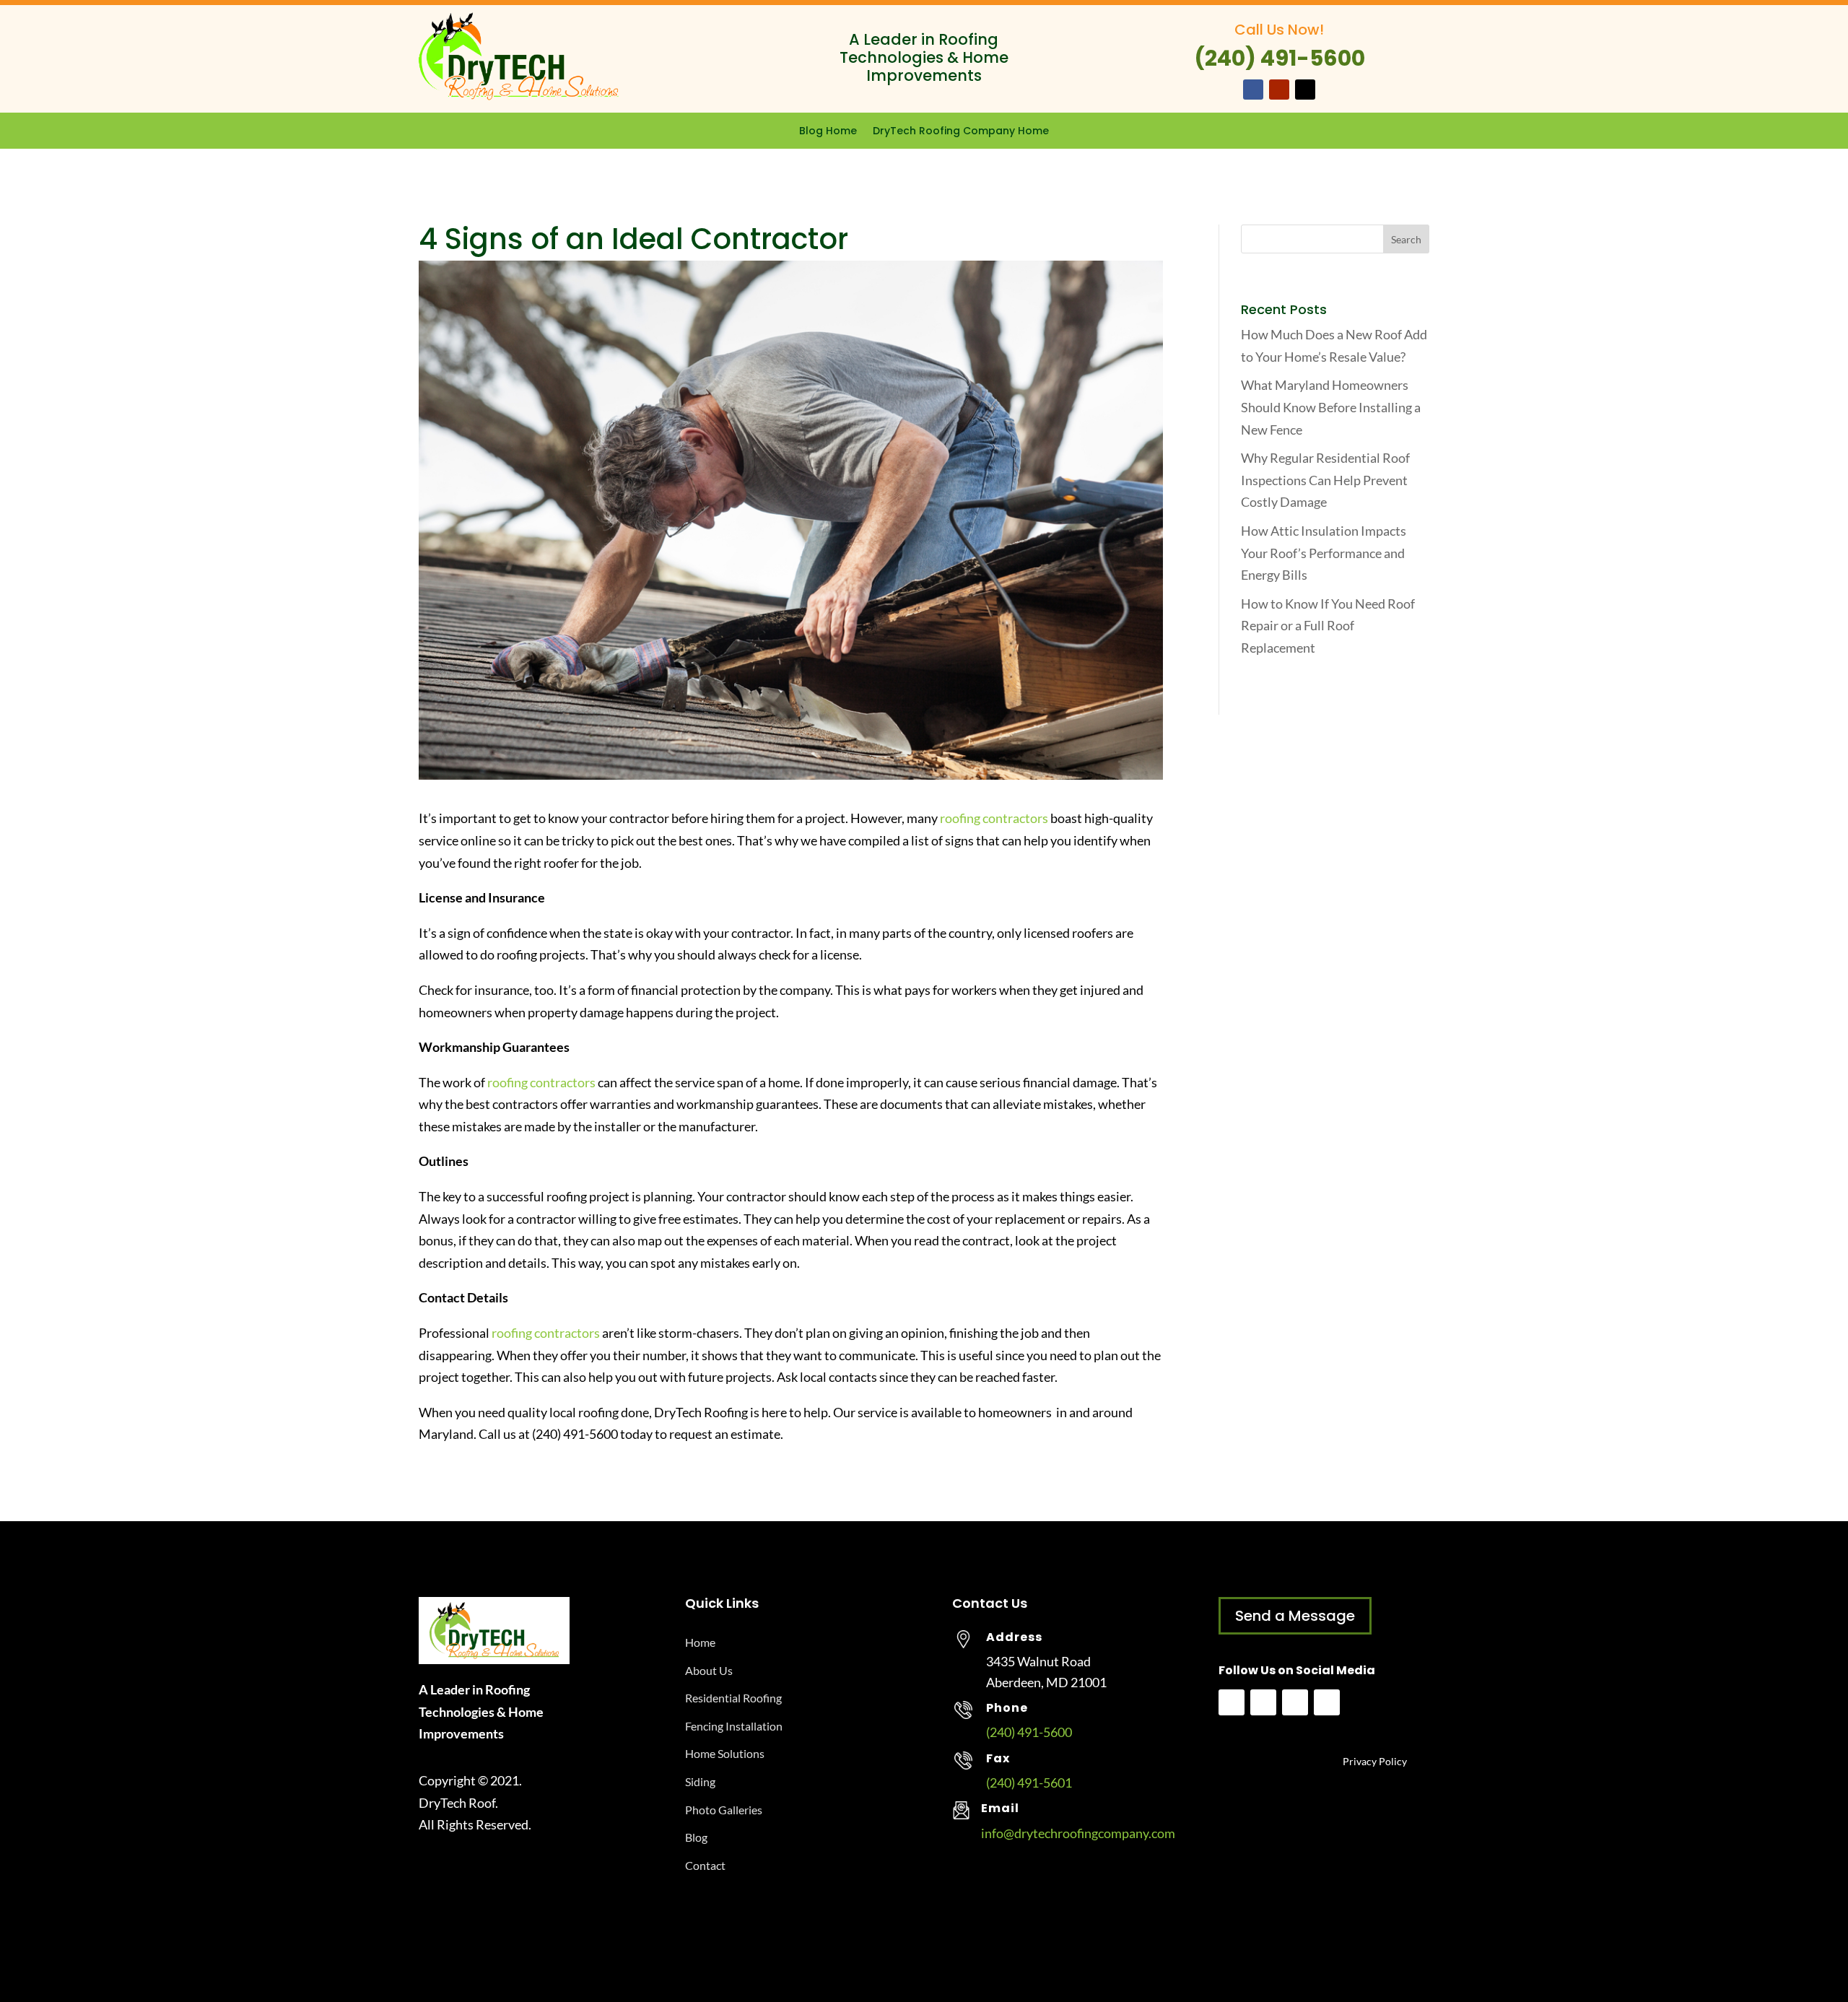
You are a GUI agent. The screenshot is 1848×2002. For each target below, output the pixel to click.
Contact (705, 1865)
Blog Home (828, 132)
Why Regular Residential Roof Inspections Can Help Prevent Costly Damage (1325, 480)
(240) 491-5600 (1029, 1732)
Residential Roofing (733, 1698)
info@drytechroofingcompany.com (1078, 1833)
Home (700, 1642)
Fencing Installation (734, 1726)
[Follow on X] (1305, 90)
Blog (696, 1837)
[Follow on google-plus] (1327, 1702)
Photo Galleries (724, 1810)
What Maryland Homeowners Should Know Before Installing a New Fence (1331, 407)
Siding (700, 1781)
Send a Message (1295, 1616)
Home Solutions (725, 1753)
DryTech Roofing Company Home (961, 132)
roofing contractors (994, 818)
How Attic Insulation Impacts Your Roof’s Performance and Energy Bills (1324, 553)
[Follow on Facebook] (1253, 90)
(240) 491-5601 (1029, 1783)
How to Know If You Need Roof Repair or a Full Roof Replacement (1328, 626)
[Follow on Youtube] (1279, 90)
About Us (709, 1670)
